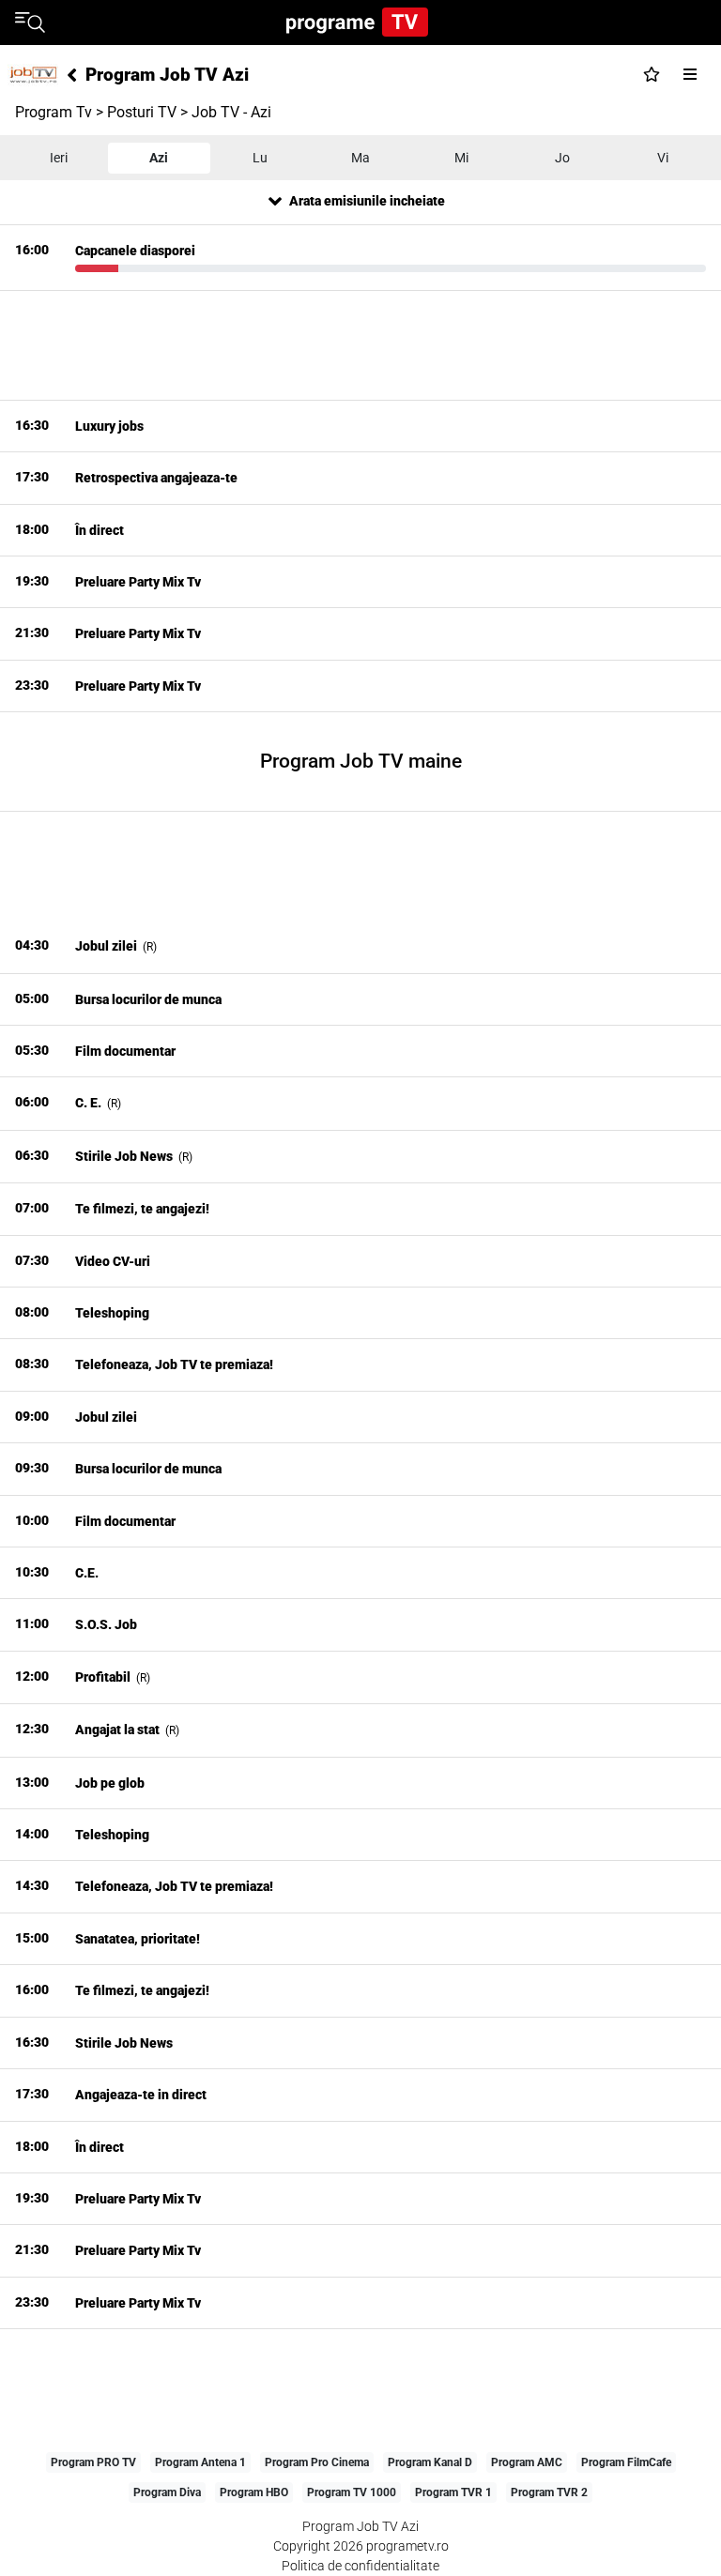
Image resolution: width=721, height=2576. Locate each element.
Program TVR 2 (549, 2492)
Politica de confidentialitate (360, 2566)
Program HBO (254, 2492)
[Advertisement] (360, 345)
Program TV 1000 (352, 2492)
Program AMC (527, 2462)
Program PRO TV (93, 2462)
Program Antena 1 (200, 2462)
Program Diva (167, 2492)
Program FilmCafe (626, 2462)
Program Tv (54, 112)
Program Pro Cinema (317, 2462)
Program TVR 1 (453, 2492)
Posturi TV (142, 112)
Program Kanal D (430, 2462)
